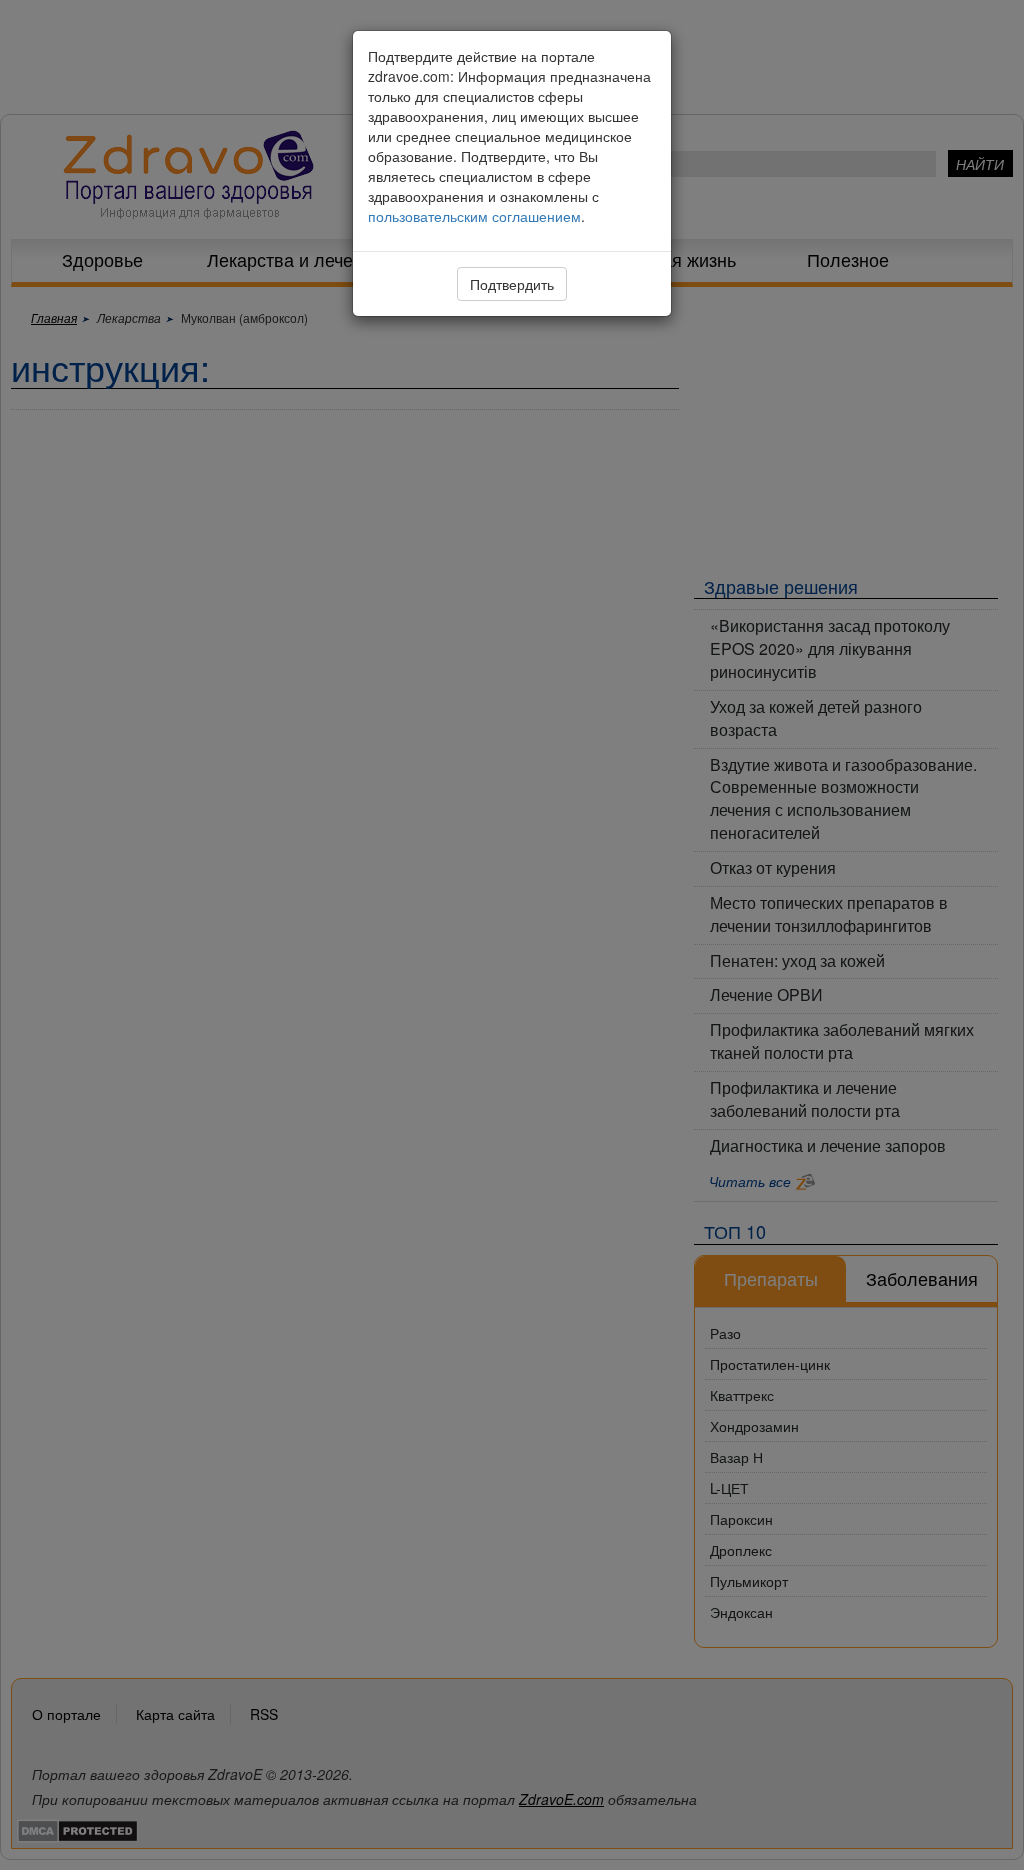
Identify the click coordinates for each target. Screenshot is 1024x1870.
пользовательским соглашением (474, 216)
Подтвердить (512, 284)
